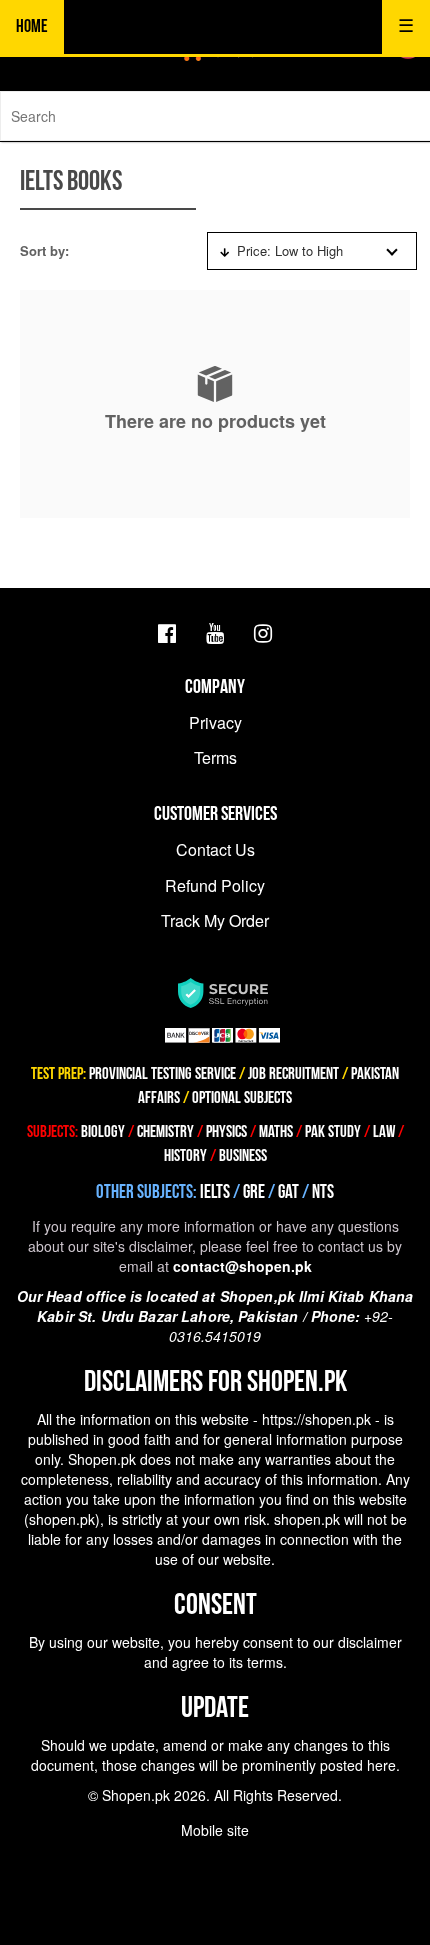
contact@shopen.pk (242, 1266)
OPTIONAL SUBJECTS (242, 1098)
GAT (288, 1192)
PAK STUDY (333, 1132)
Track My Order (215, 920)
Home (32, 26)
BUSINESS (243, 1156)
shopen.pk (62, 1519)
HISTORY (185, 1156)
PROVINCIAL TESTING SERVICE (162, 1074)
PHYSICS (228, 1132)
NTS (323, 1192)
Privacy (215, 722)
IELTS (215, 1192)
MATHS (276, 1132)
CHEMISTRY (165, 1132)
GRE (254, 1192)
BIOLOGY (103, 1132)
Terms (215, 757)
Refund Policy (215, 885)
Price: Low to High (290, 250)
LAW (384, 1132)
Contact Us (215, 849)
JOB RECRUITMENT (293, 1074)
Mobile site (215, 1830)
